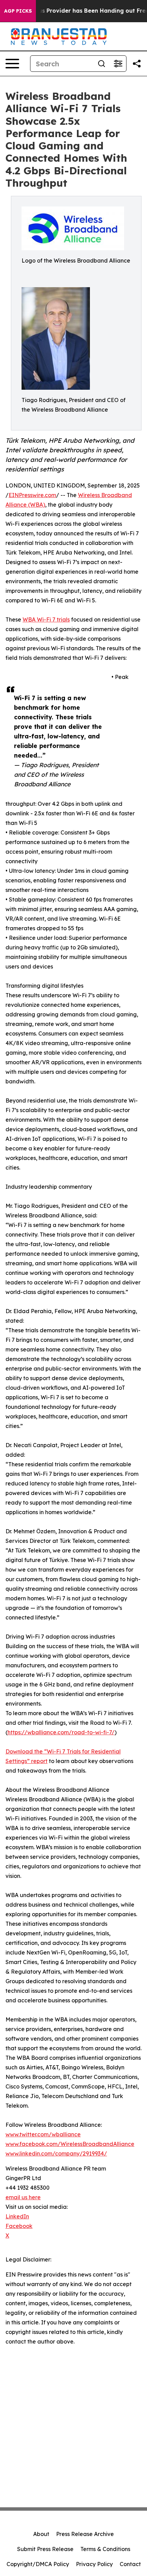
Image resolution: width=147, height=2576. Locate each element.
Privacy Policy (94, 2564)
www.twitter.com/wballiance (43, 2134)
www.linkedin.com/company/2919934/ (56, 2153)
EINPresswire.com (32, 495)
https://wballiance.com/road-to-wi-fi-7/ (61, 1732)
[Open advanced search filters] (118, 64)
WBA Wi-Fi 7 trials (46, 619)
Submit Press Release (45, 2549)
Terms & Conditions (105, 2549)
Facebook (19, 2226)
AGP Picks (18, 11)
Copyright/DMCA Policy (38, 2564)
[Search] (102, 64)
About (41, 2534)
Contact (130, 2564)
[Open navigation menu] (12, 64)
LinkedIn (17, 2216)
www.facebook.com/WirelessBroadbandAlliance (70, 2144)
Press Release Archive (85, 2534)
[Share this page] (137, 64)
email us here (23, 2197)
